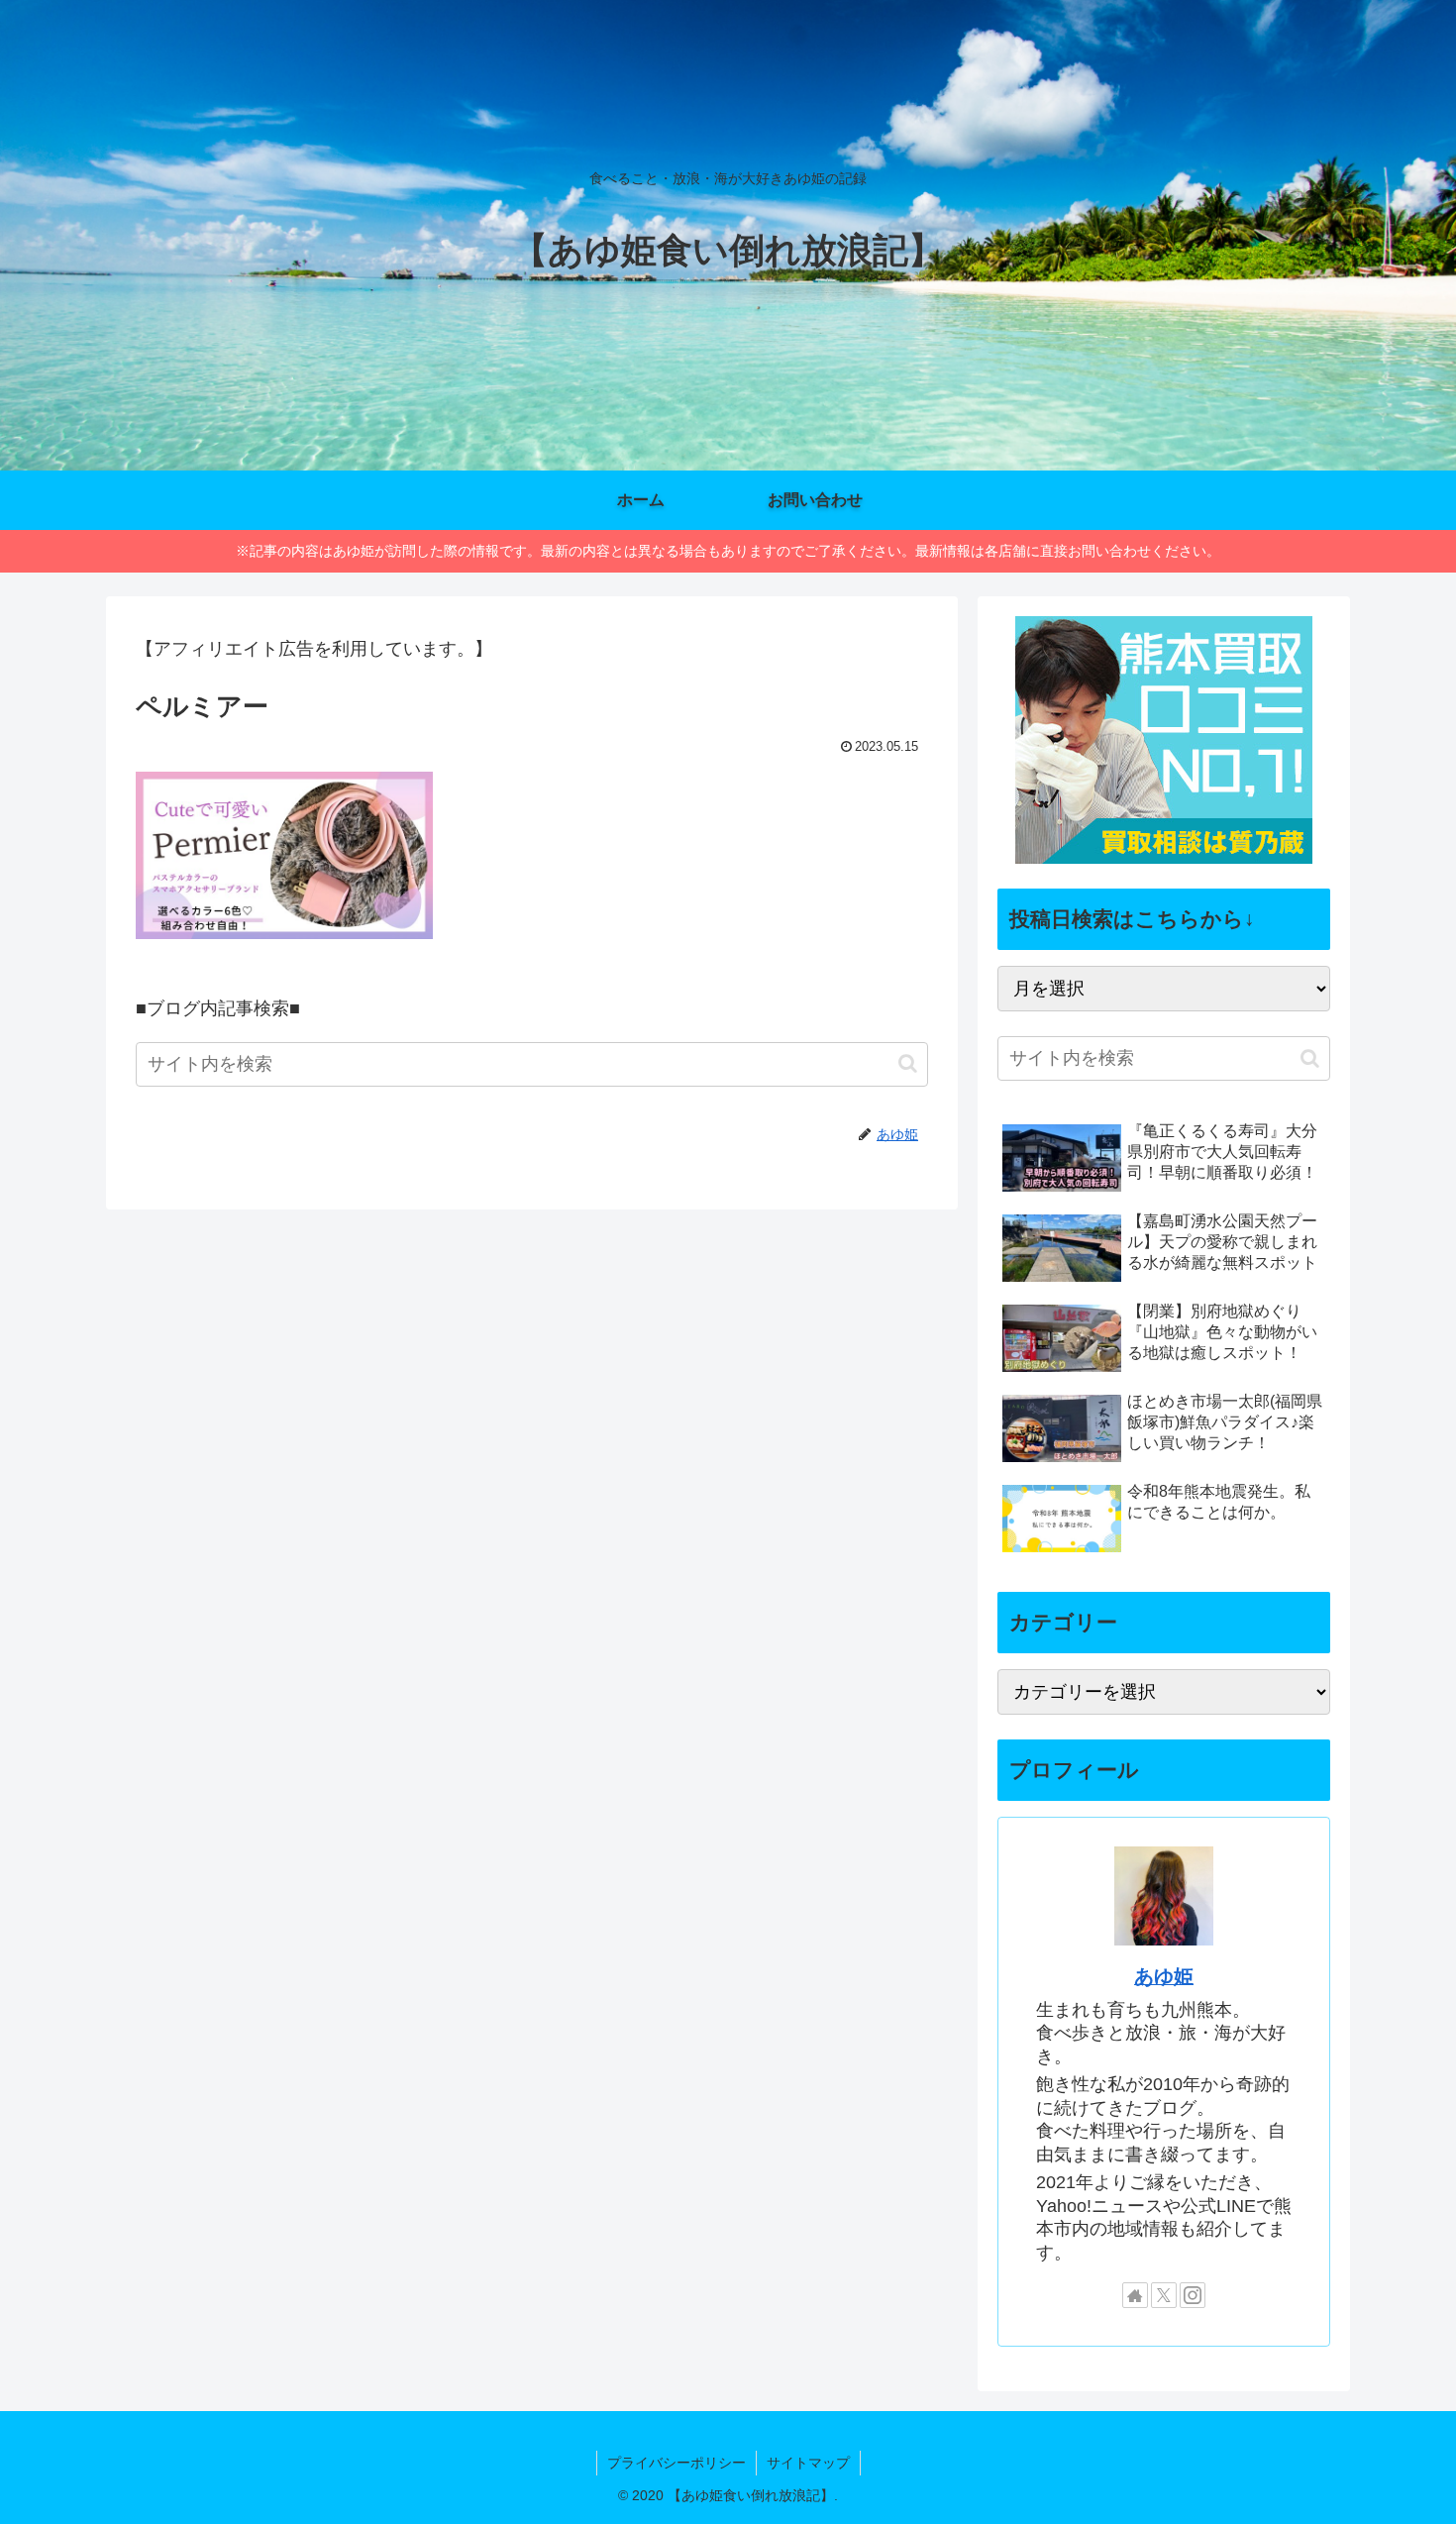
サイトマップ (808, 2463)
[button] (908, 1063)
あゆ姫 (1164, 1976)
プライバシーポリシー (676, 2463)
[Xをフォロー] (1164, 2295)
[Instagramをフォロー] (1193, 2295)
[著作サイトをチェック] (1135, 2295)
